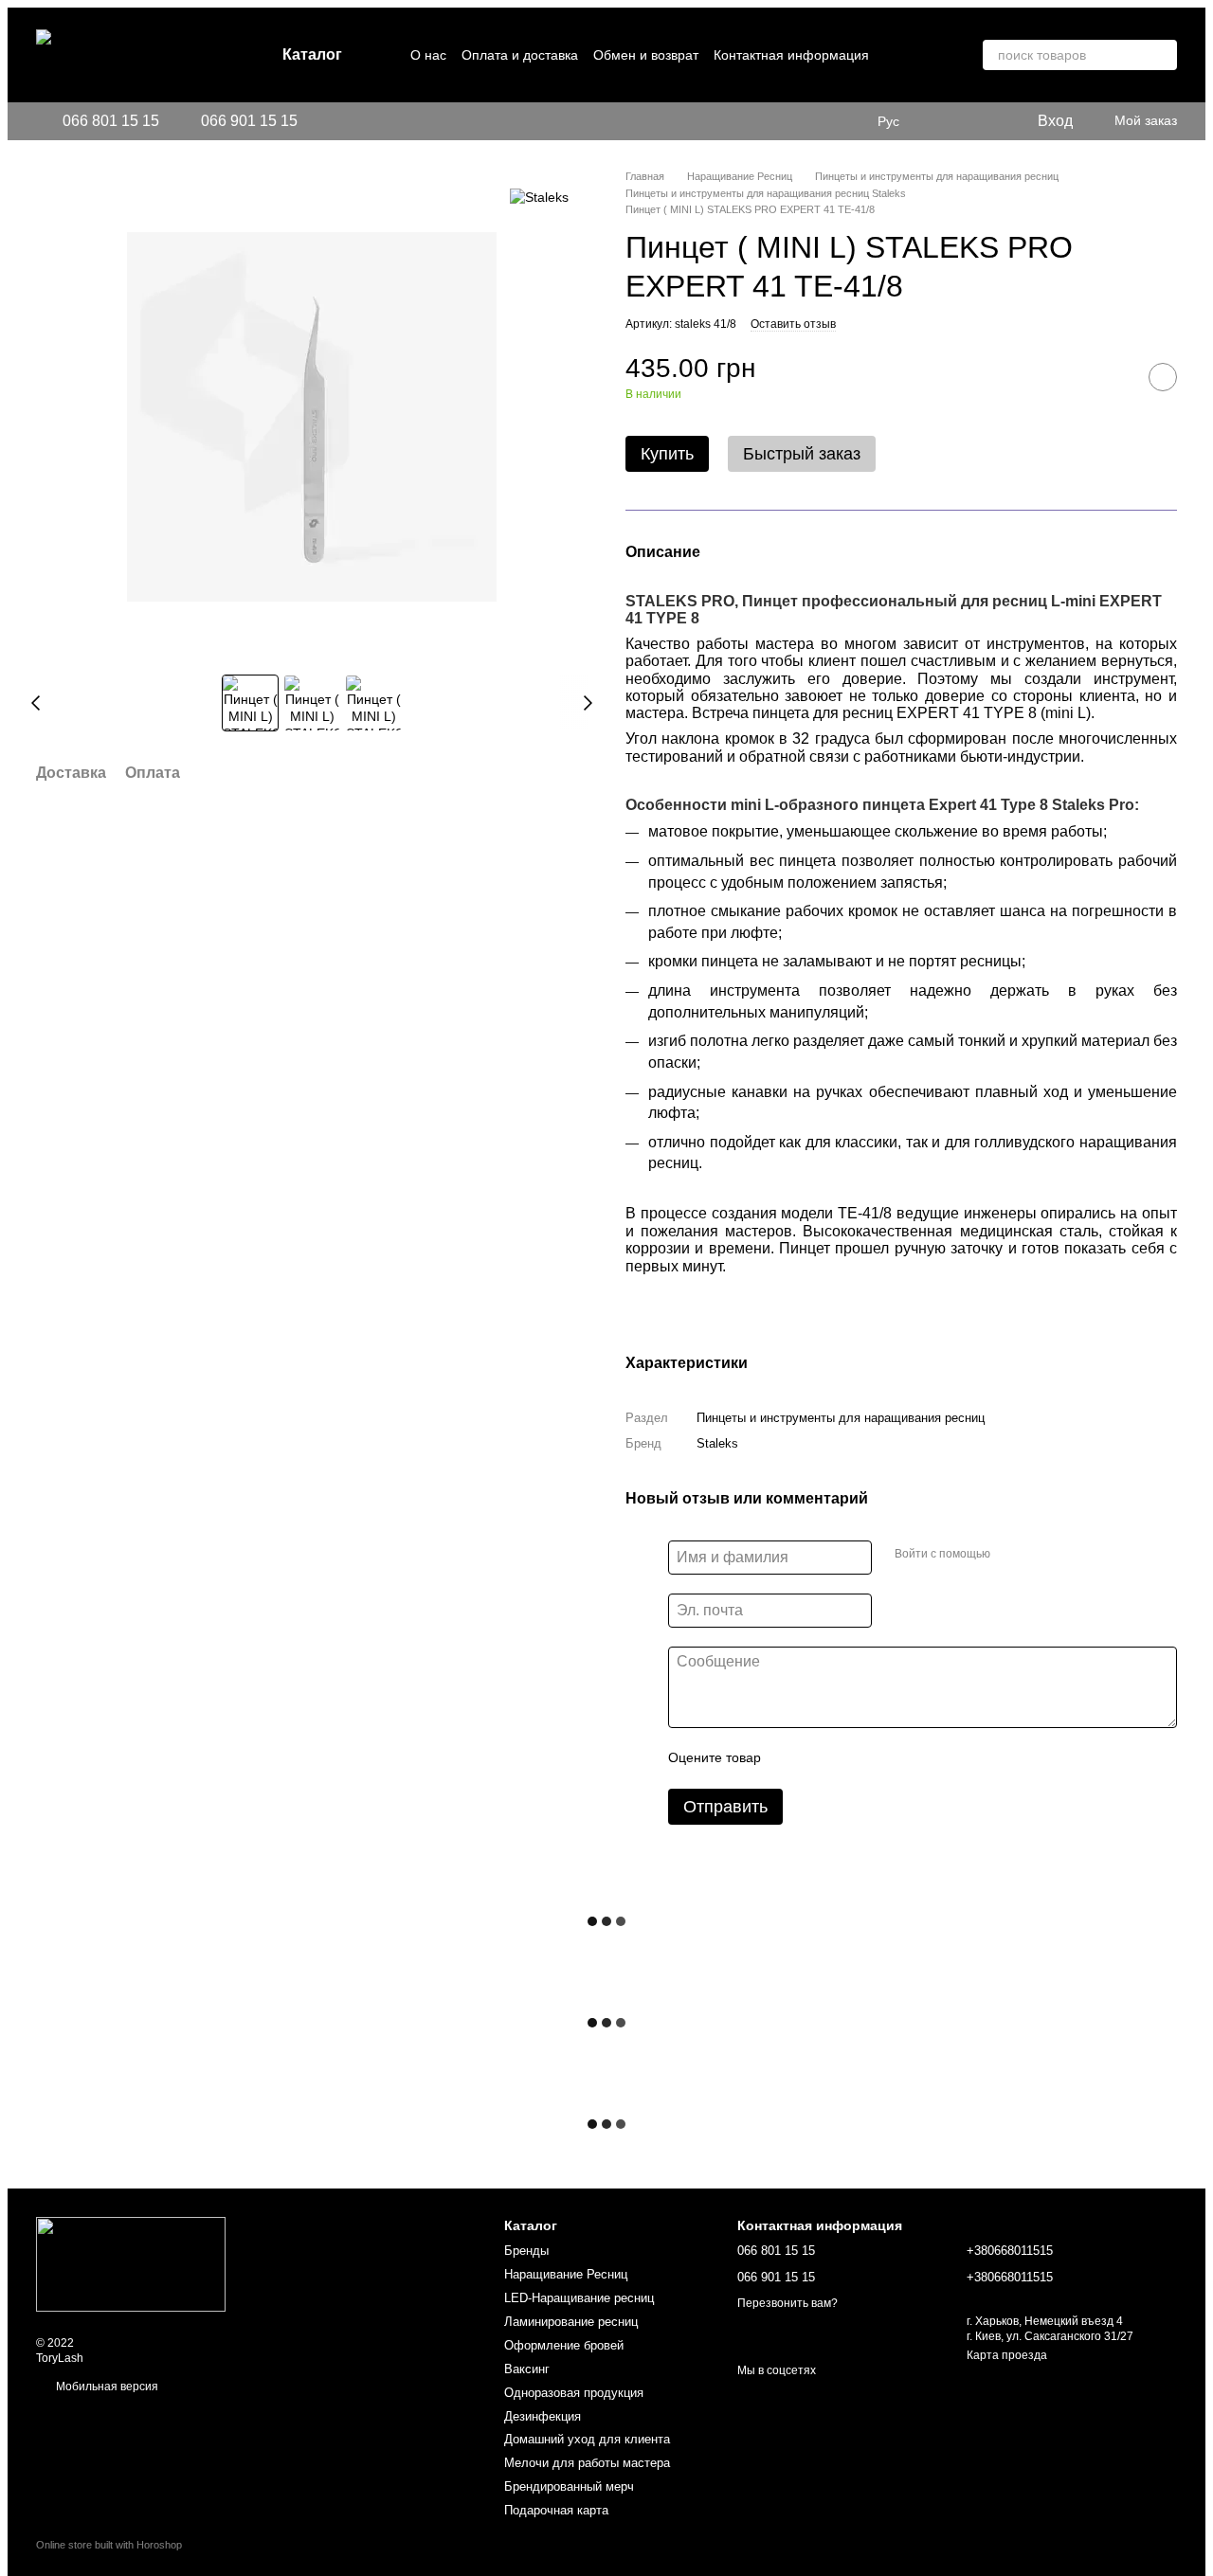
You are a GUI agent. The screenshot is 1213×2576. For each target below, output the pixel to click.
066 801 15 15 (111, 121)
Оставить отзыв (793, 324)
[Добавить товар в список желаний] (1163, 377)
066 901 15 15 (249, 121)
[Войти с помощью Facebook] (1011, 1555)
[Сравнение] (983, 121)
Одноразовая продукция (574, 2393)
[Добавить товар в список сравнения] (1115, 377)
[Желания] (945, 121)
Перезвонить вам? (788, 2303)
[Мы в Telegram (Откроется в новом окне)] (347, 121)
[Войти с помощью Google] (1041, 1555)
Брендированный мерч (569, 2486)
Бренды (526, 2251)
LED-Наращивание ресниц (579, 2298)
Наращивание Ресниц (566, 2274)
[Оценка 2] (823, 1758)
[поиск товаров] (1162, 55)
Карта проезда (1007, 2355)
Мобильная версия (106, 2387)
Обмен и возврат (646, 55)
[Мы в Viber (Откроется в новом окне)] (370, 121)
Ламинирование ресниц (571, 2322)
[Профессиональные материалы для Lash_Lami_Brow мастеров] (131, 2263)
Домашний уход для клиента (587, 2439)
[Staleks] (539, 197)
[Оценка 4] (883, 1758)
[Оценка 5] (914, 1758)
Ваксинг (527, 2369)
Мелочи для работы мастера (587, 2463)
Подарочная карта (556, 2510)
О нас (428, 55)
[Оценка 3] (853, 1758)
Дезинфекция (543, 2416)
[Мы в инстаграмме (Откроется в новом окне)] (324, 121)
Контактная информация (791, 55)
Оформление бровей (564, 2345)
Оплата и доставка (520, 55)
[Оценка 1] (792, 1758)
